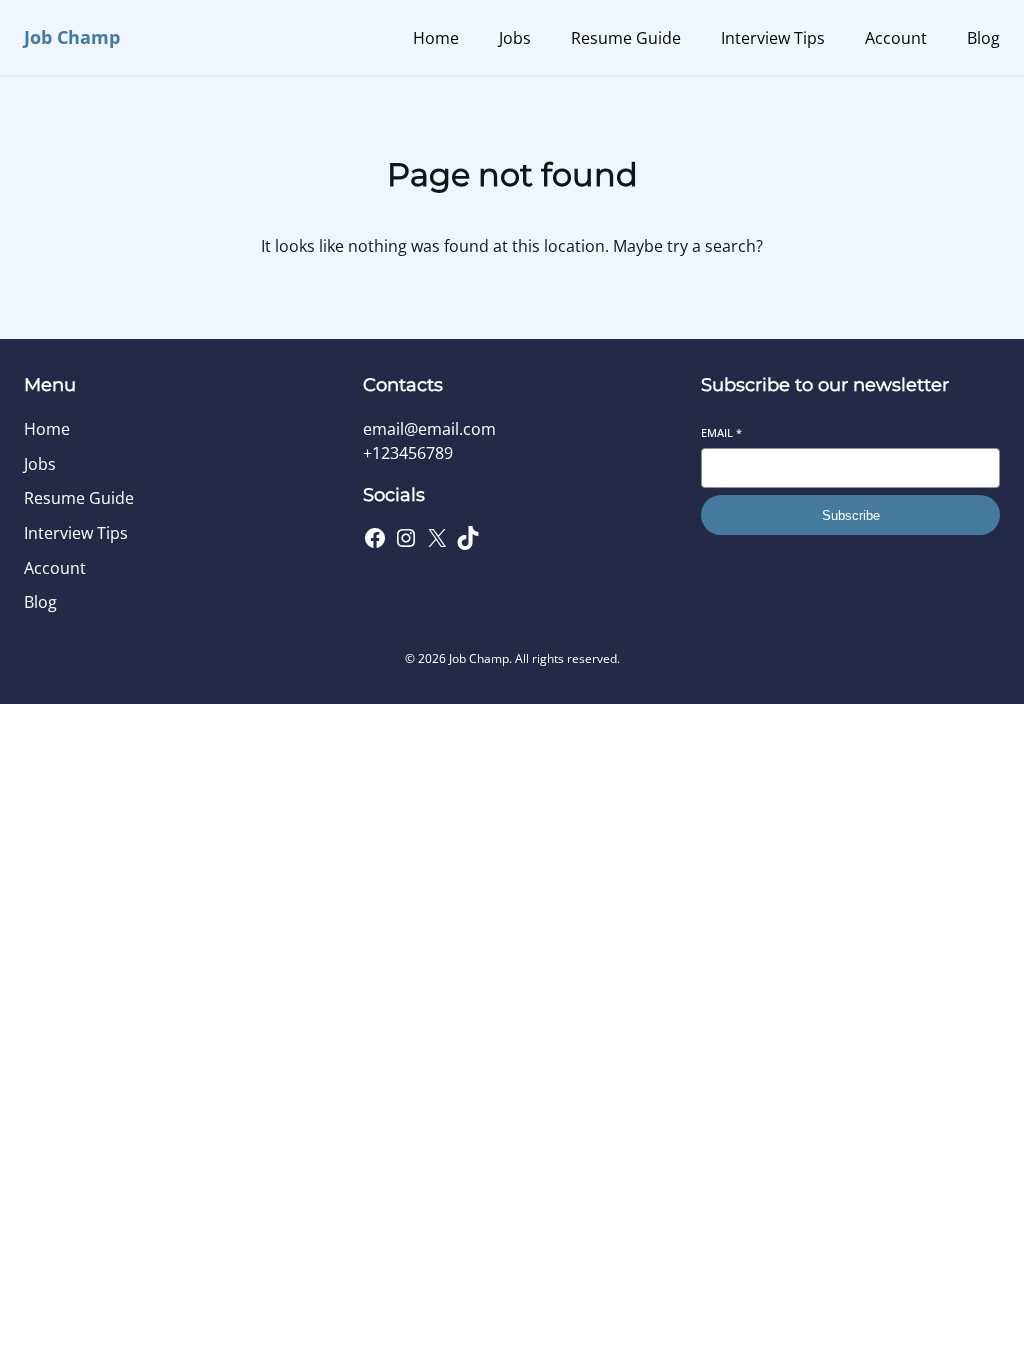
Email (721, 432)
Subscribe (851, 515)
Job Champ (72, 37)
